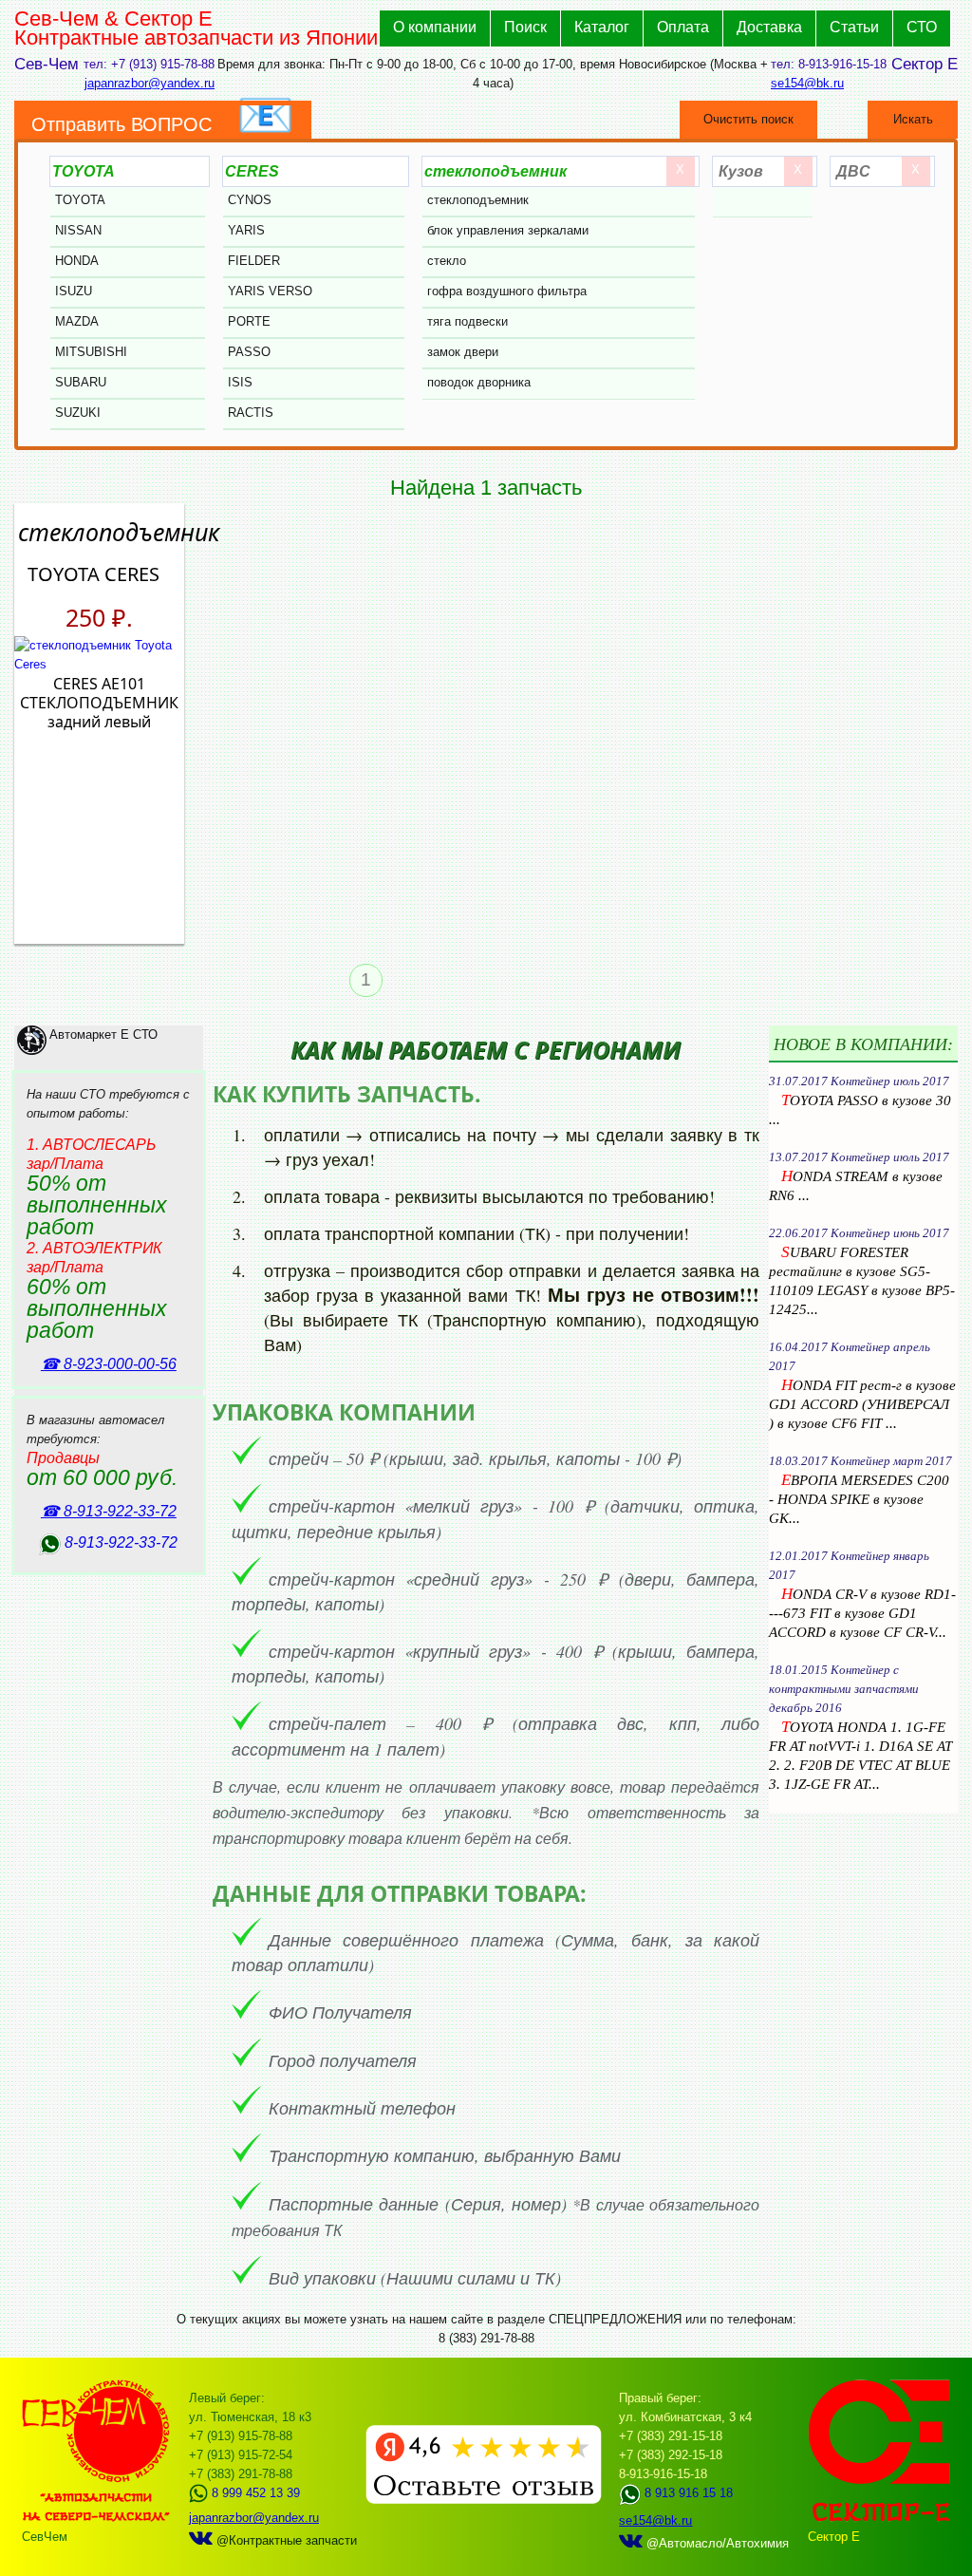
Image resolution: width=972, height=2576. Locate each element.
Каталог (602, 27)
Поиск (525, 27)
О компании (435, 27)
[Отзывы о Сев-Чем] (484, 2500)
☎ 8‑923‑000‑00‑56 (109, 1364)
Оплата (683, 27)
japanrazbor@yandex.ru (150, 83)
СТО (922, 27)
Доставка (769, 27)
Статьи (854, 27)
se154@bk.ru (807, 83)
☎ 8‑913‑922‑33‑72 (109, 1511)
